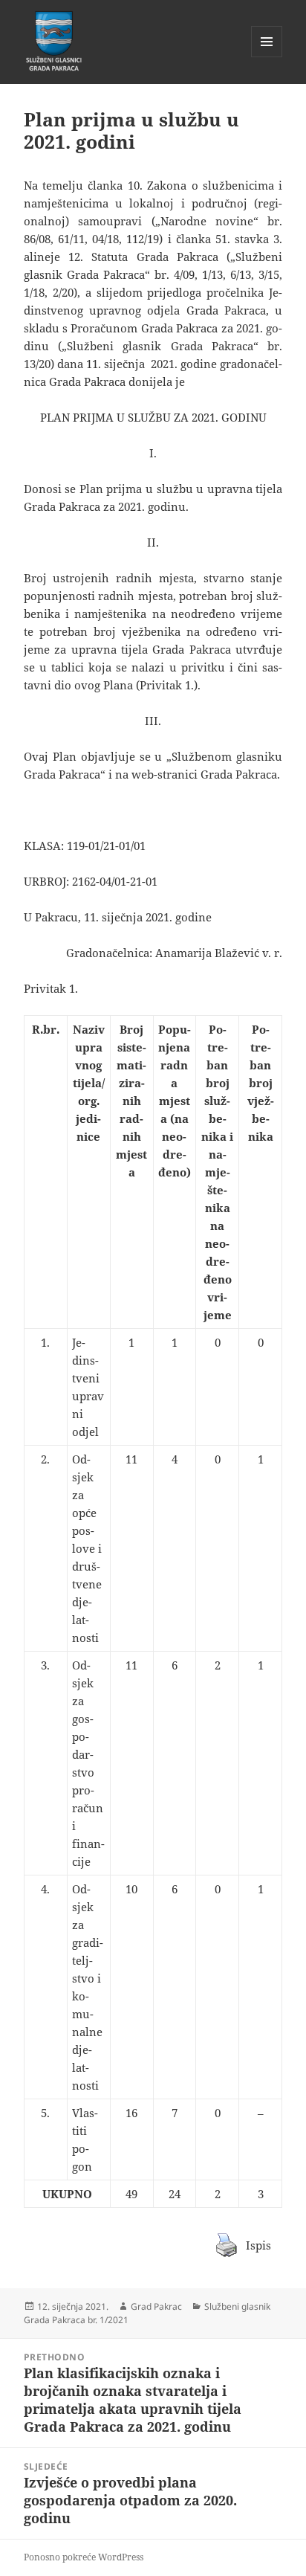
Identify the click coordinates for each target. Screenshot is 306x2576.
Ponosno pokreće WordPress (84, 2557)
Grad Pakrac (156, 2306)
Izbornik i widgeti (267, 57)
